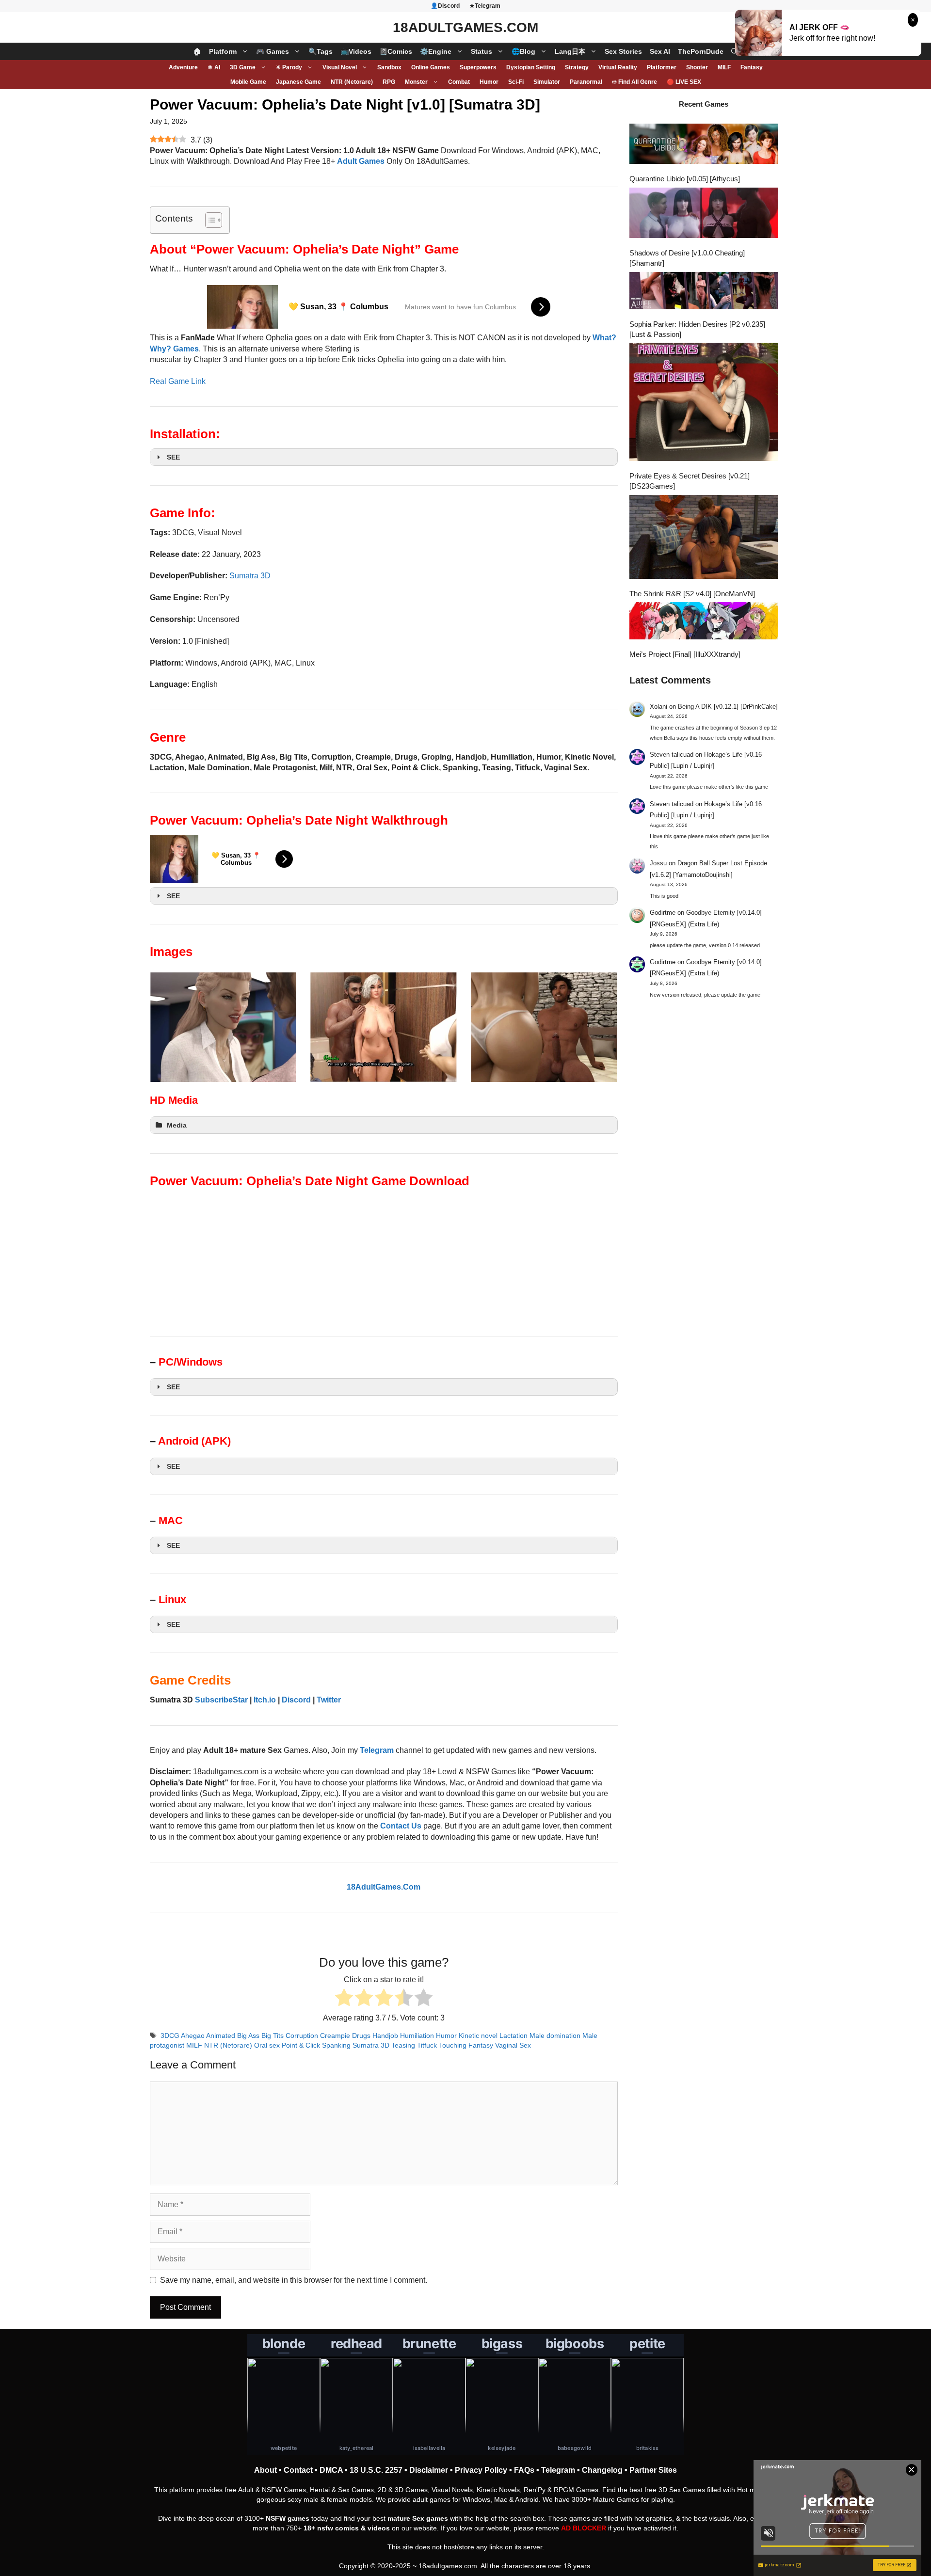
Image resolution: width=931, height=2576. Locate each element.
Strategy (577, 67)
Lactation (514, 2036)
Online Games (431, 67)
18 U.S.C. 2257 (376, 2470)
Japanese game (298, 82)
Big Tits (273, 2036)
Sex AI (660, 51)
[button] (735, 51)
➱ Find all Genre (634, 82)
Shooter (697, 67)
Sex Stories (623, 51)
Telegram (558, 2470)
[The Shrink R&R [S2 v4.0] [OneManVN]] (704, 538)
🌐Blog (523, 51)
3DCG (170, 2036)
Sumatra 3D (250, 576)
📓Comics (396, 51)
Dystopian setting (531, 67)
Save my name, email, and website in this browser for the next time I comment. (294, 2280)
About (265, 2470)
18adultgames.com (448, 2566)
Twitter (329, 1700)
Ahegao (193, 2036)
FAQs (524, 2470)
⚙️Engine (436, 51)
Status (482, 51)
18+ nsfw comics (331, 2528)
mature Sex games (418, 2518)
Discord (296, 1700)
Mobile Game (248, 82)
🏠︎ (197, 51)
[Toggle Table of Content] (209, 220)
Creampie (335, 2036)
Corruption (302, 2036)
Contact (298, 2470)
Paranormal (586, 82)
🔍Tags (321, 51)
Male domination (555, 2036)
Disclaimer (429, 2470)
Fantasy (752, 67)
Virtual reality (618, 67)
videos (379, 2528)
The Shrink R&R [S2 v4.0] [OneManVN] (692, 594)
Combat (459, 82)
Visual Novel (340, 67)
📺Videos (356, 51)
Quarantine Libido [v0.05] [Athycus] (685, 179)
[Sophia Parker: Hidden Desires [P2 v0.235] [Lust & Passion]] (704, 292)
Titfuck (427, 2045)
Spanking (336, 2045)
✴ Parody (289, 67)
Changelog (602, 2470)
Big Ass (248, 2036)
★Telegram (485, 6)
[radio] (344, 1999)
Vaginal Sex (513, 2045)
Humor (489, 82)
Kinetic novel (478, 2036)
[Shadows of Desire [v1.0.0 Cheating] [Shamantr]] (704, 214)
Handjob (385, 2036)
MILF (724, 67)
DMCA (331, 2470)
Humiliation (417, 2036)
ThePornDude (701, 51)
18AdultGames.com (465, 27)
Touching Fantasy (466, 2045)
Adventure (183, 67)
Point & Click (301, 2045)
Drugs (361, 2036)
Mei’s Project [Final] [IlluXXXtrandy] (685, 654)
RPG (389, 82)
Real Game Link (178, 381)
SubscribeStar (221, 1700)
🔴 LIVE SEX (684, 82)
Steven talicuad (672, 755)
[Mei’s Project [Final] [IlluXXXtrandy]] (704, 622)
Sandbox (389, 67)
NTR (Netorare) (352, 82)
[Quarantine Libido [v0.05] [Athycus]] (704, 145)
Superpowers (478, 67)
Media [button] (177, 1125)
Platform (223, 51)
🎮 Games (273, 51)
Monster (416, 82)
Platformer (662, 67)
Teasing (403, 2045)
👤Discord (445, 6)
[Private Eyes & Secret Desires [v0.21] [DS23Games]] (704, 403)
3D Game (243, 67)
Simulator (547, 82)
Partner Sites (653, 2470)
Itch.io (265, 1700)
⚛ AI (214, 67)
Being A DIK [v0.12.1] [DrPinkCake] (728, 707)
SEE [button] (173, 457)
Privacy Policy (481, 2470)
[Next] (597, 1027)
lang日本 (570, 51)
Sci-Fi (516, 82)
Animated (221, 2036)
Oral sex (267, 2045)
